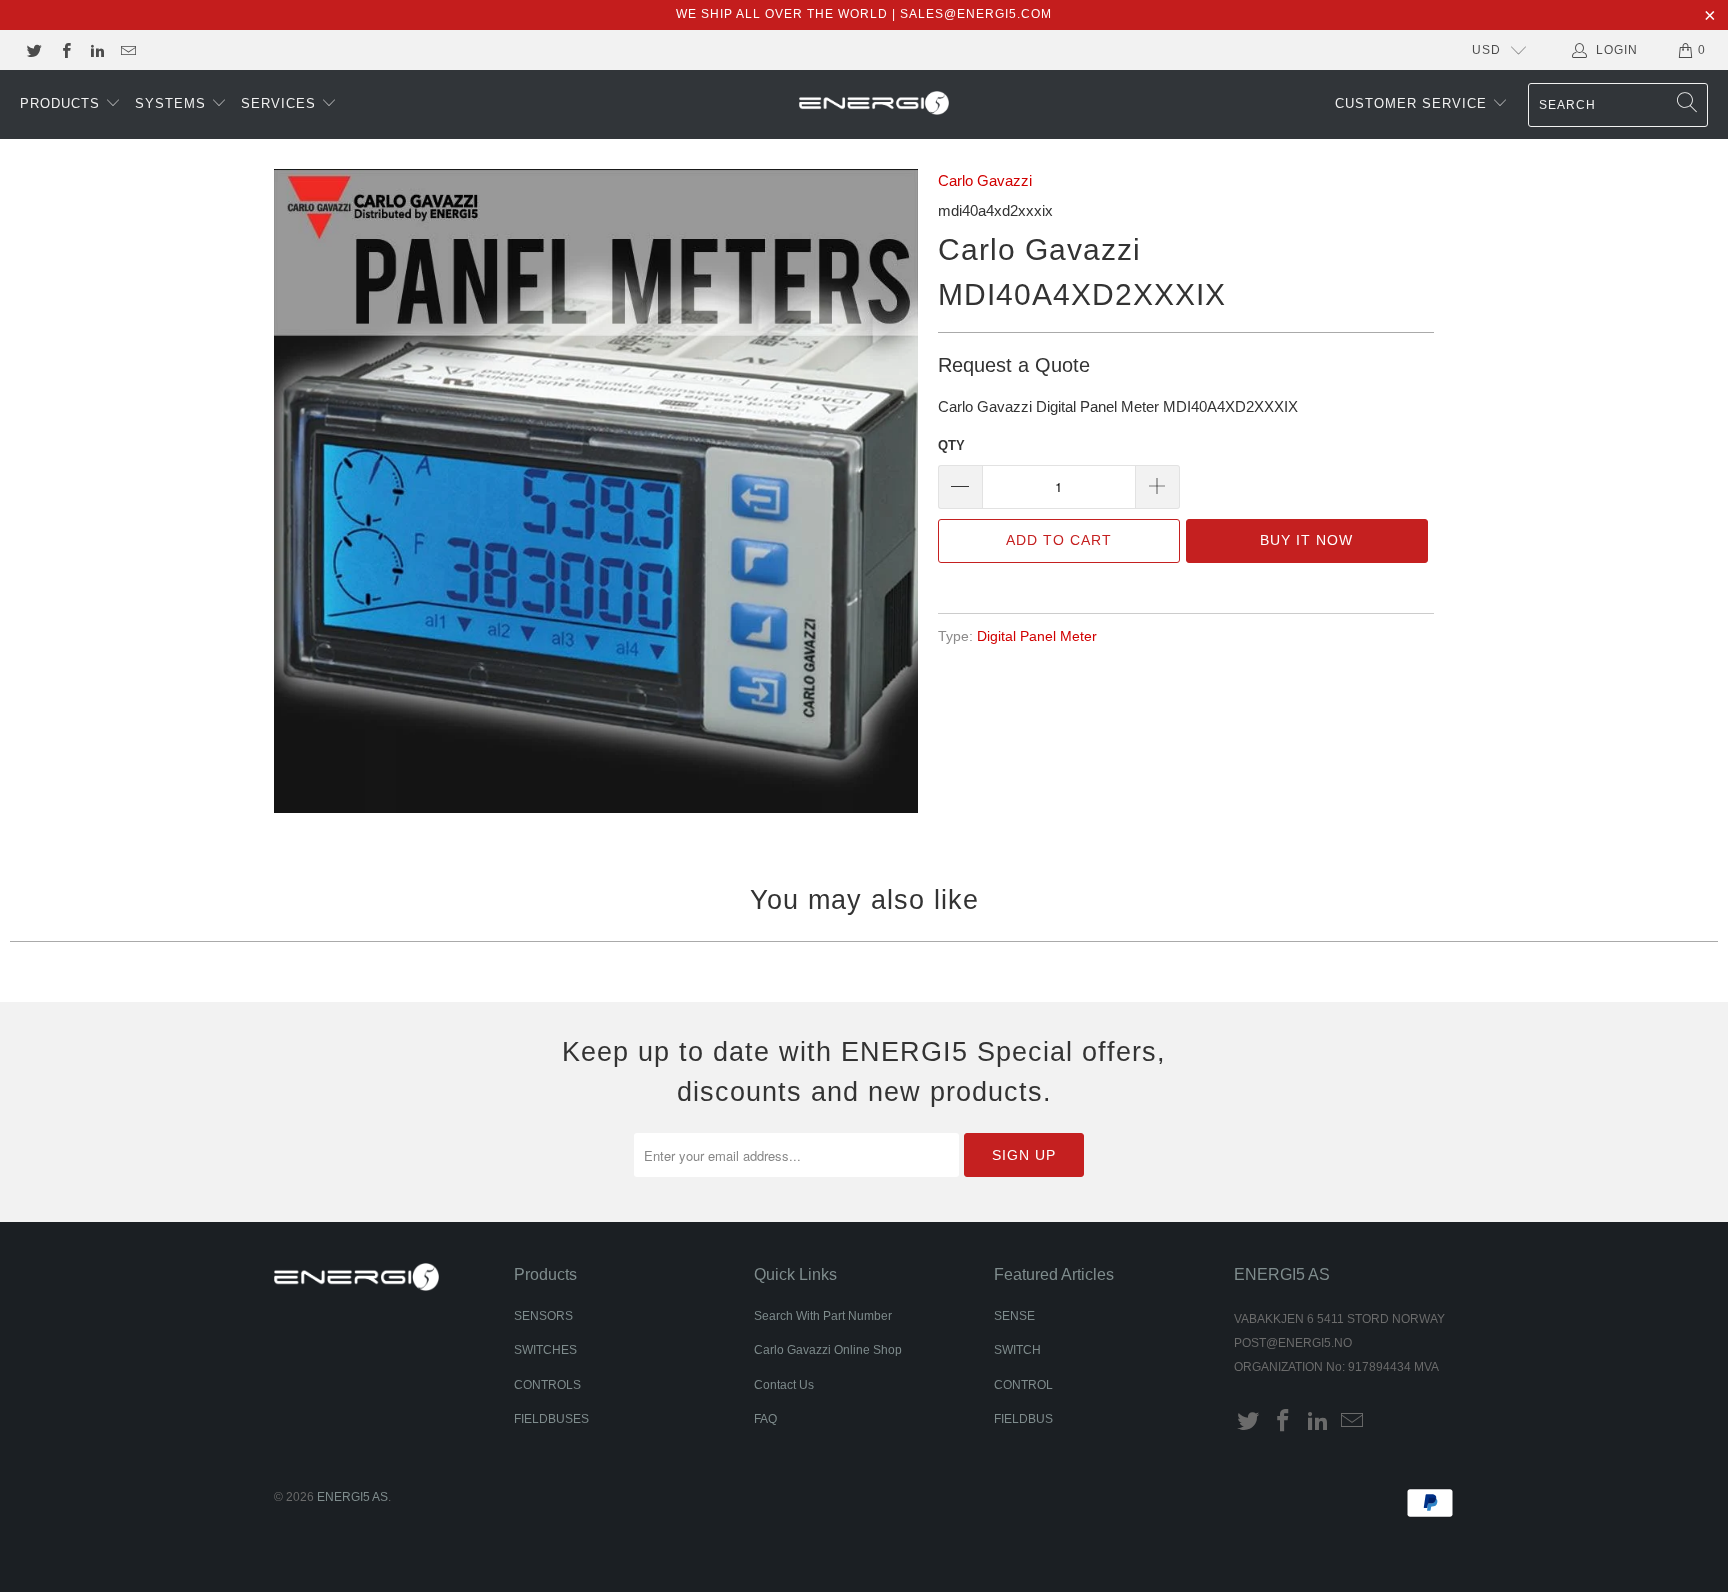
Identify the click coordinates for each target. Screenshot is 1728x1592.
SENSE (1014, 1316)
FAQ (765, 1419)
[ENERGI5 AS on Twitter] (33, 50)
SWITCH (1017, 1350)
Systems (173, 103)
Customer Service (1413, 103)
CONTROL (1023, 1385)
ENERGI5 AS (352, 1497)
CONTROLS (547, 1385)
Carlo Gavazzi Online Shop (828, 1350)
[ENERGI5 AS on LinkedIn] (96, 50)
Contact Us (784, 1385)
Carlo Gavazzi (985, 180)
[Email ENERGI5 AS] (127, 50)
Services (281, 103)
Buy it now (1306, 540)
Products (62, 103)
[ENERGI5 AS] (874, 105)
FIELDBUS (1023, 1419)
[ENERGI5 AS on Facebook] (64, 50)
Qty (951, 445)
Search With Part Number (823, 1316)
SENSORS (543, 1316)
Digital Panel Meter (1037, 636)
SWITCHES (545, 1350)
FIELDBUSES (551, 1419)
